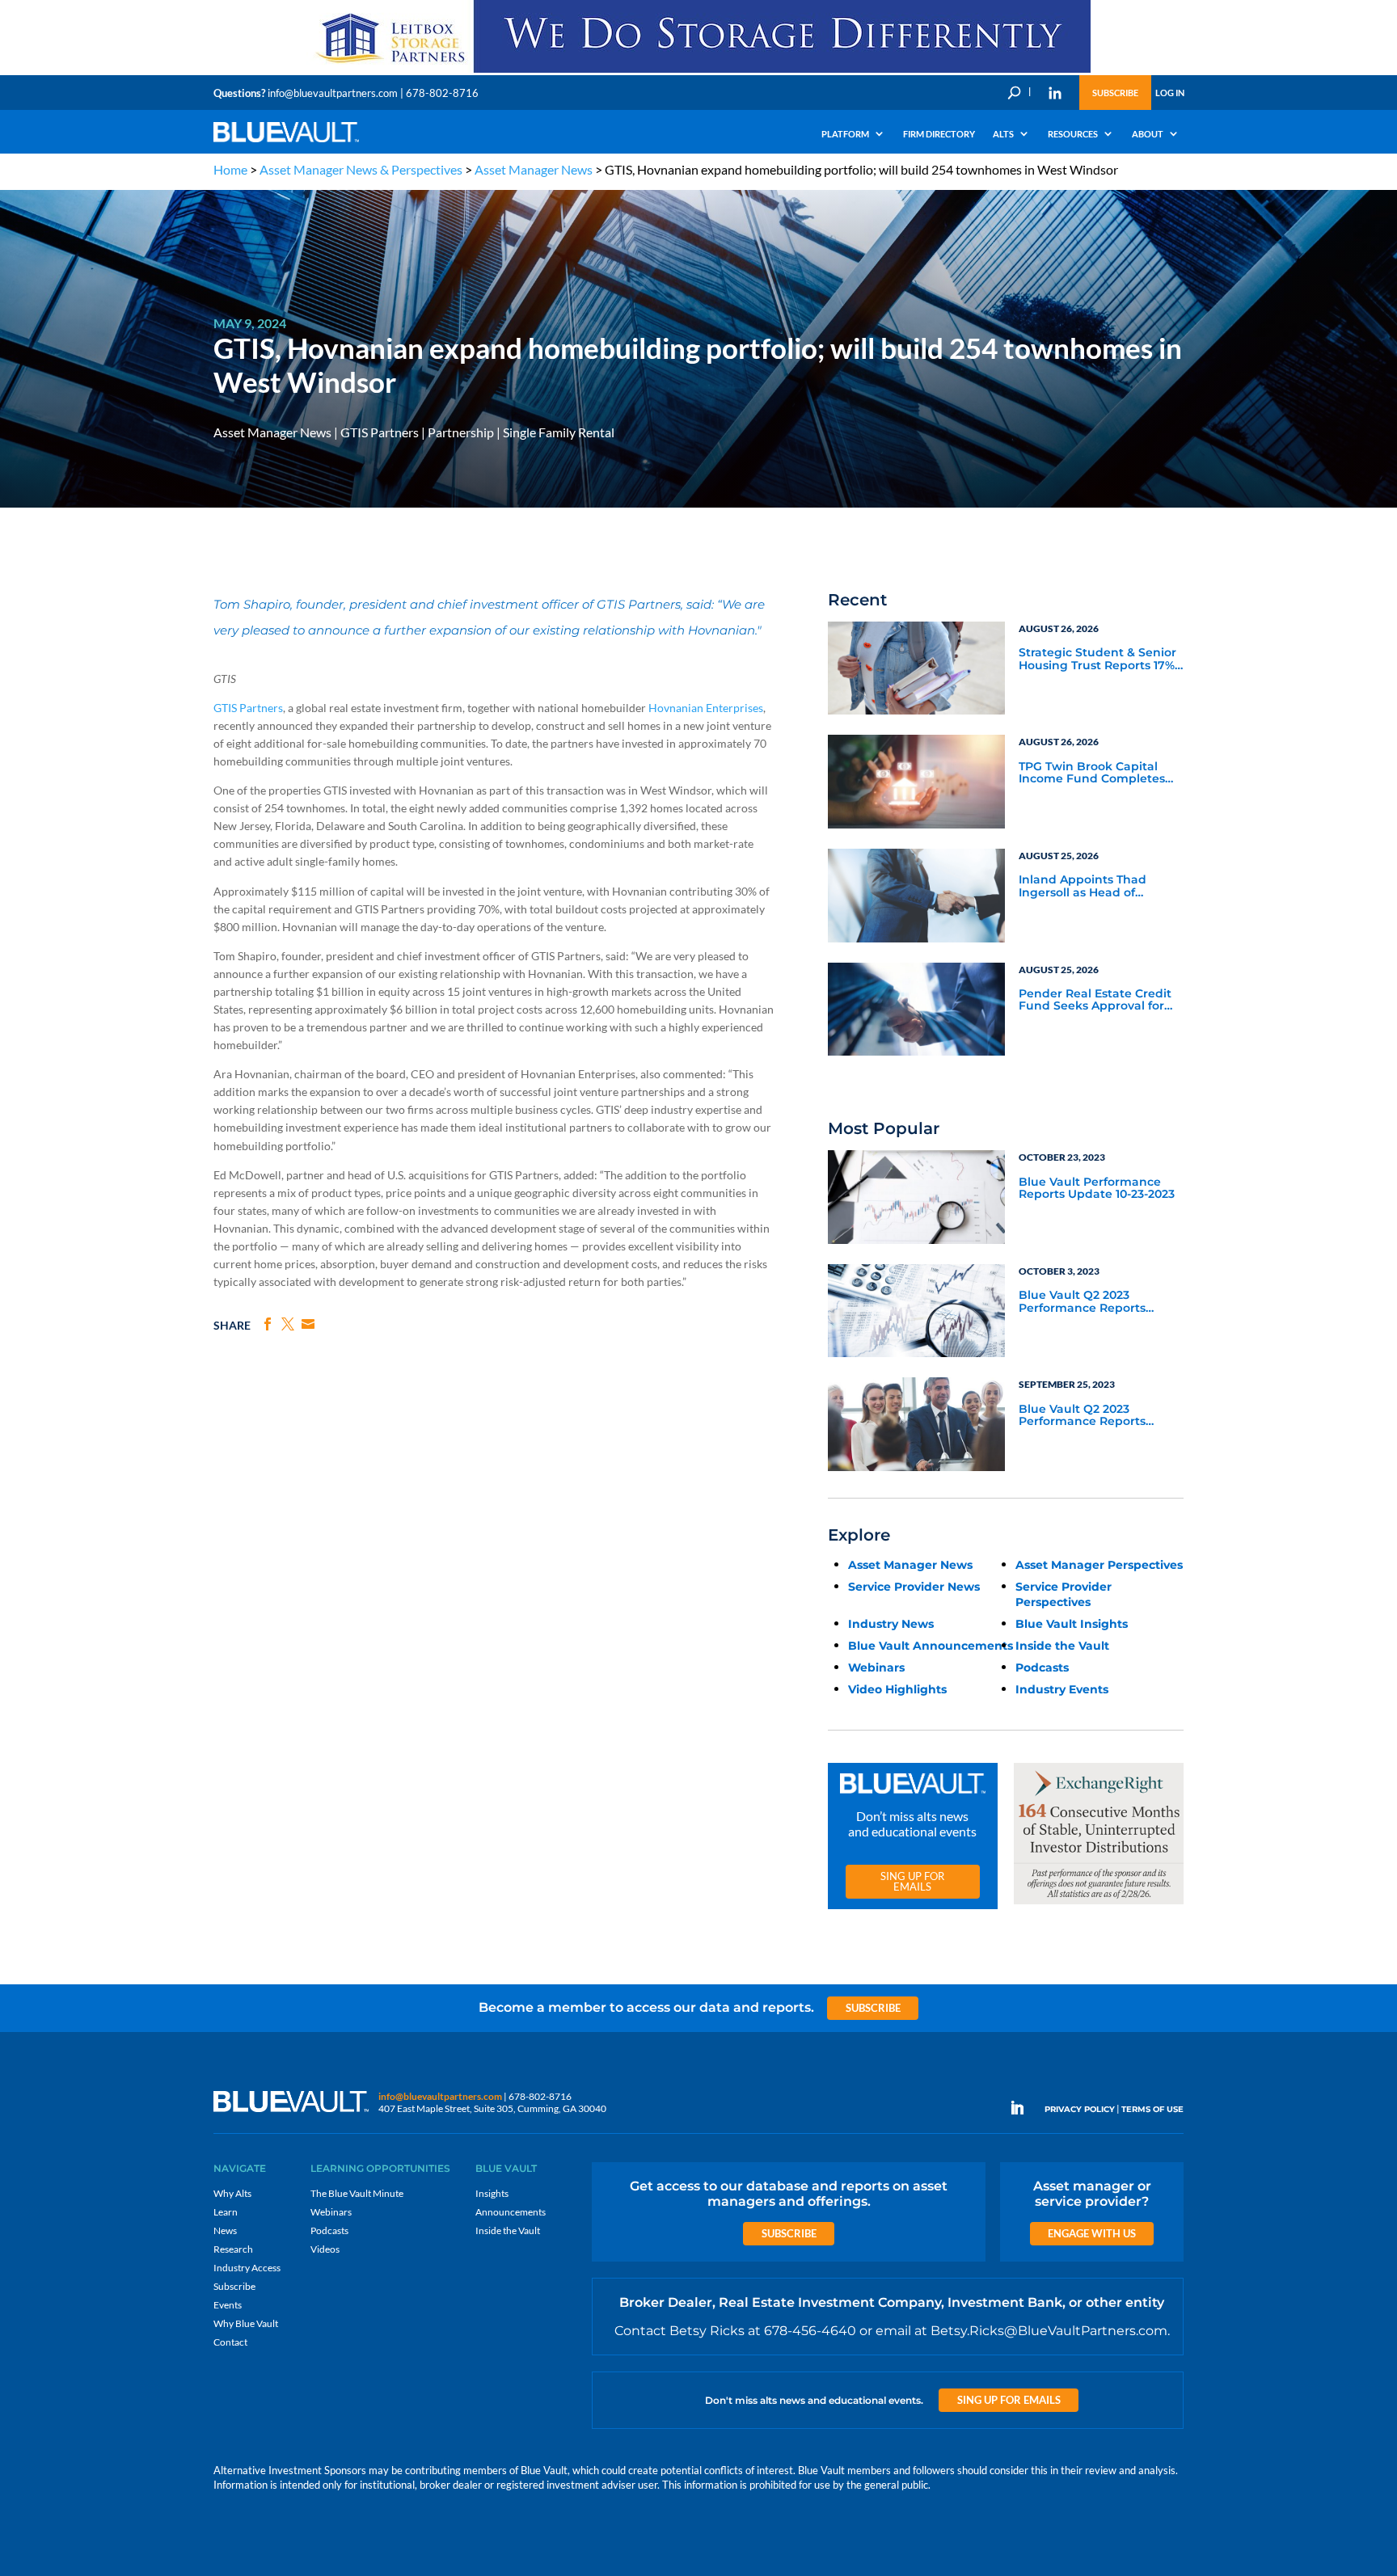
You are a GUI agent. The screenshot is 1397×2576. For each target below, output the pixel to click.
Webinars (876, 1667)
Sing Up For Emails (912, 1881)
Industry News (891, 1624)
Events (228, 2305)
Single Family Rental (559, 432)
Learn (226, 2212)
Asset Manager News (534, 169)
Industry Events (1062, 1689)
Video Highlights (897, 1689)
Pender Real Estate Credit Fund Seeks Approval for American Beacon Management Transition (1095, 1001)
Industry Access (247, 2268)
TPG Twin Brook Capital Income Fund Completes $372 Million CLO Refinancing (1092, 774)
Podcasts (1042, 1667)
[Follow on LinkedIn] (1023, 2108)
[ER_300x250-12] (1099, 1905)
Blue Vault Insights (1072, 1624)
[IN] (1055, 93)
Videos (325, 2249)
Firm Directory (939, 134)
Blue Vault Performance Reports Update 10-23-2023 (1097, 1189)
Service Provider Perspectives (1064, 1594)
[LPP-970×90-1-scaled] (698, 72)
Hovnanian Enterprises (706, 708)
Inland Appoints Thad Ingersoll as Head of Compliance (1083, 887)
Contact (230, 2342)
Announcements (511, 2212)
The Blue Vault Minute (357, 2193)
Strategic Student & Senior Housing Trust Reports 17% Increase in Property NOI (1097, 660)
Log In (1170, 93)
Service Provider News (914, 1587)
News (225, 2230)
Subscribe (1115, 93)
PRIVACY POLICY (1080, 2109)
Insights (492, 2193)
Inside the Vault (1062, 1646)
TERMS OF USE (1152, 2109)
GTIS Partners (380, 432)
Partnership (461, 432)
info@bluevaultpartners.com (333, 93)
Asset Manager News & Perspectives (361, 169)
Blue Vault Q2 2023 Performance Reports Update (1082, 1302)
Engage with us (1092, 2233)
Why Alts (232, 2193)
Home (230, 169)
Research (233, 2249)
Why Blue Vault (246, 2323)
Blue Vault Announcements (931, 1646)
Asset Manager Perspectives (1099, 1565)
